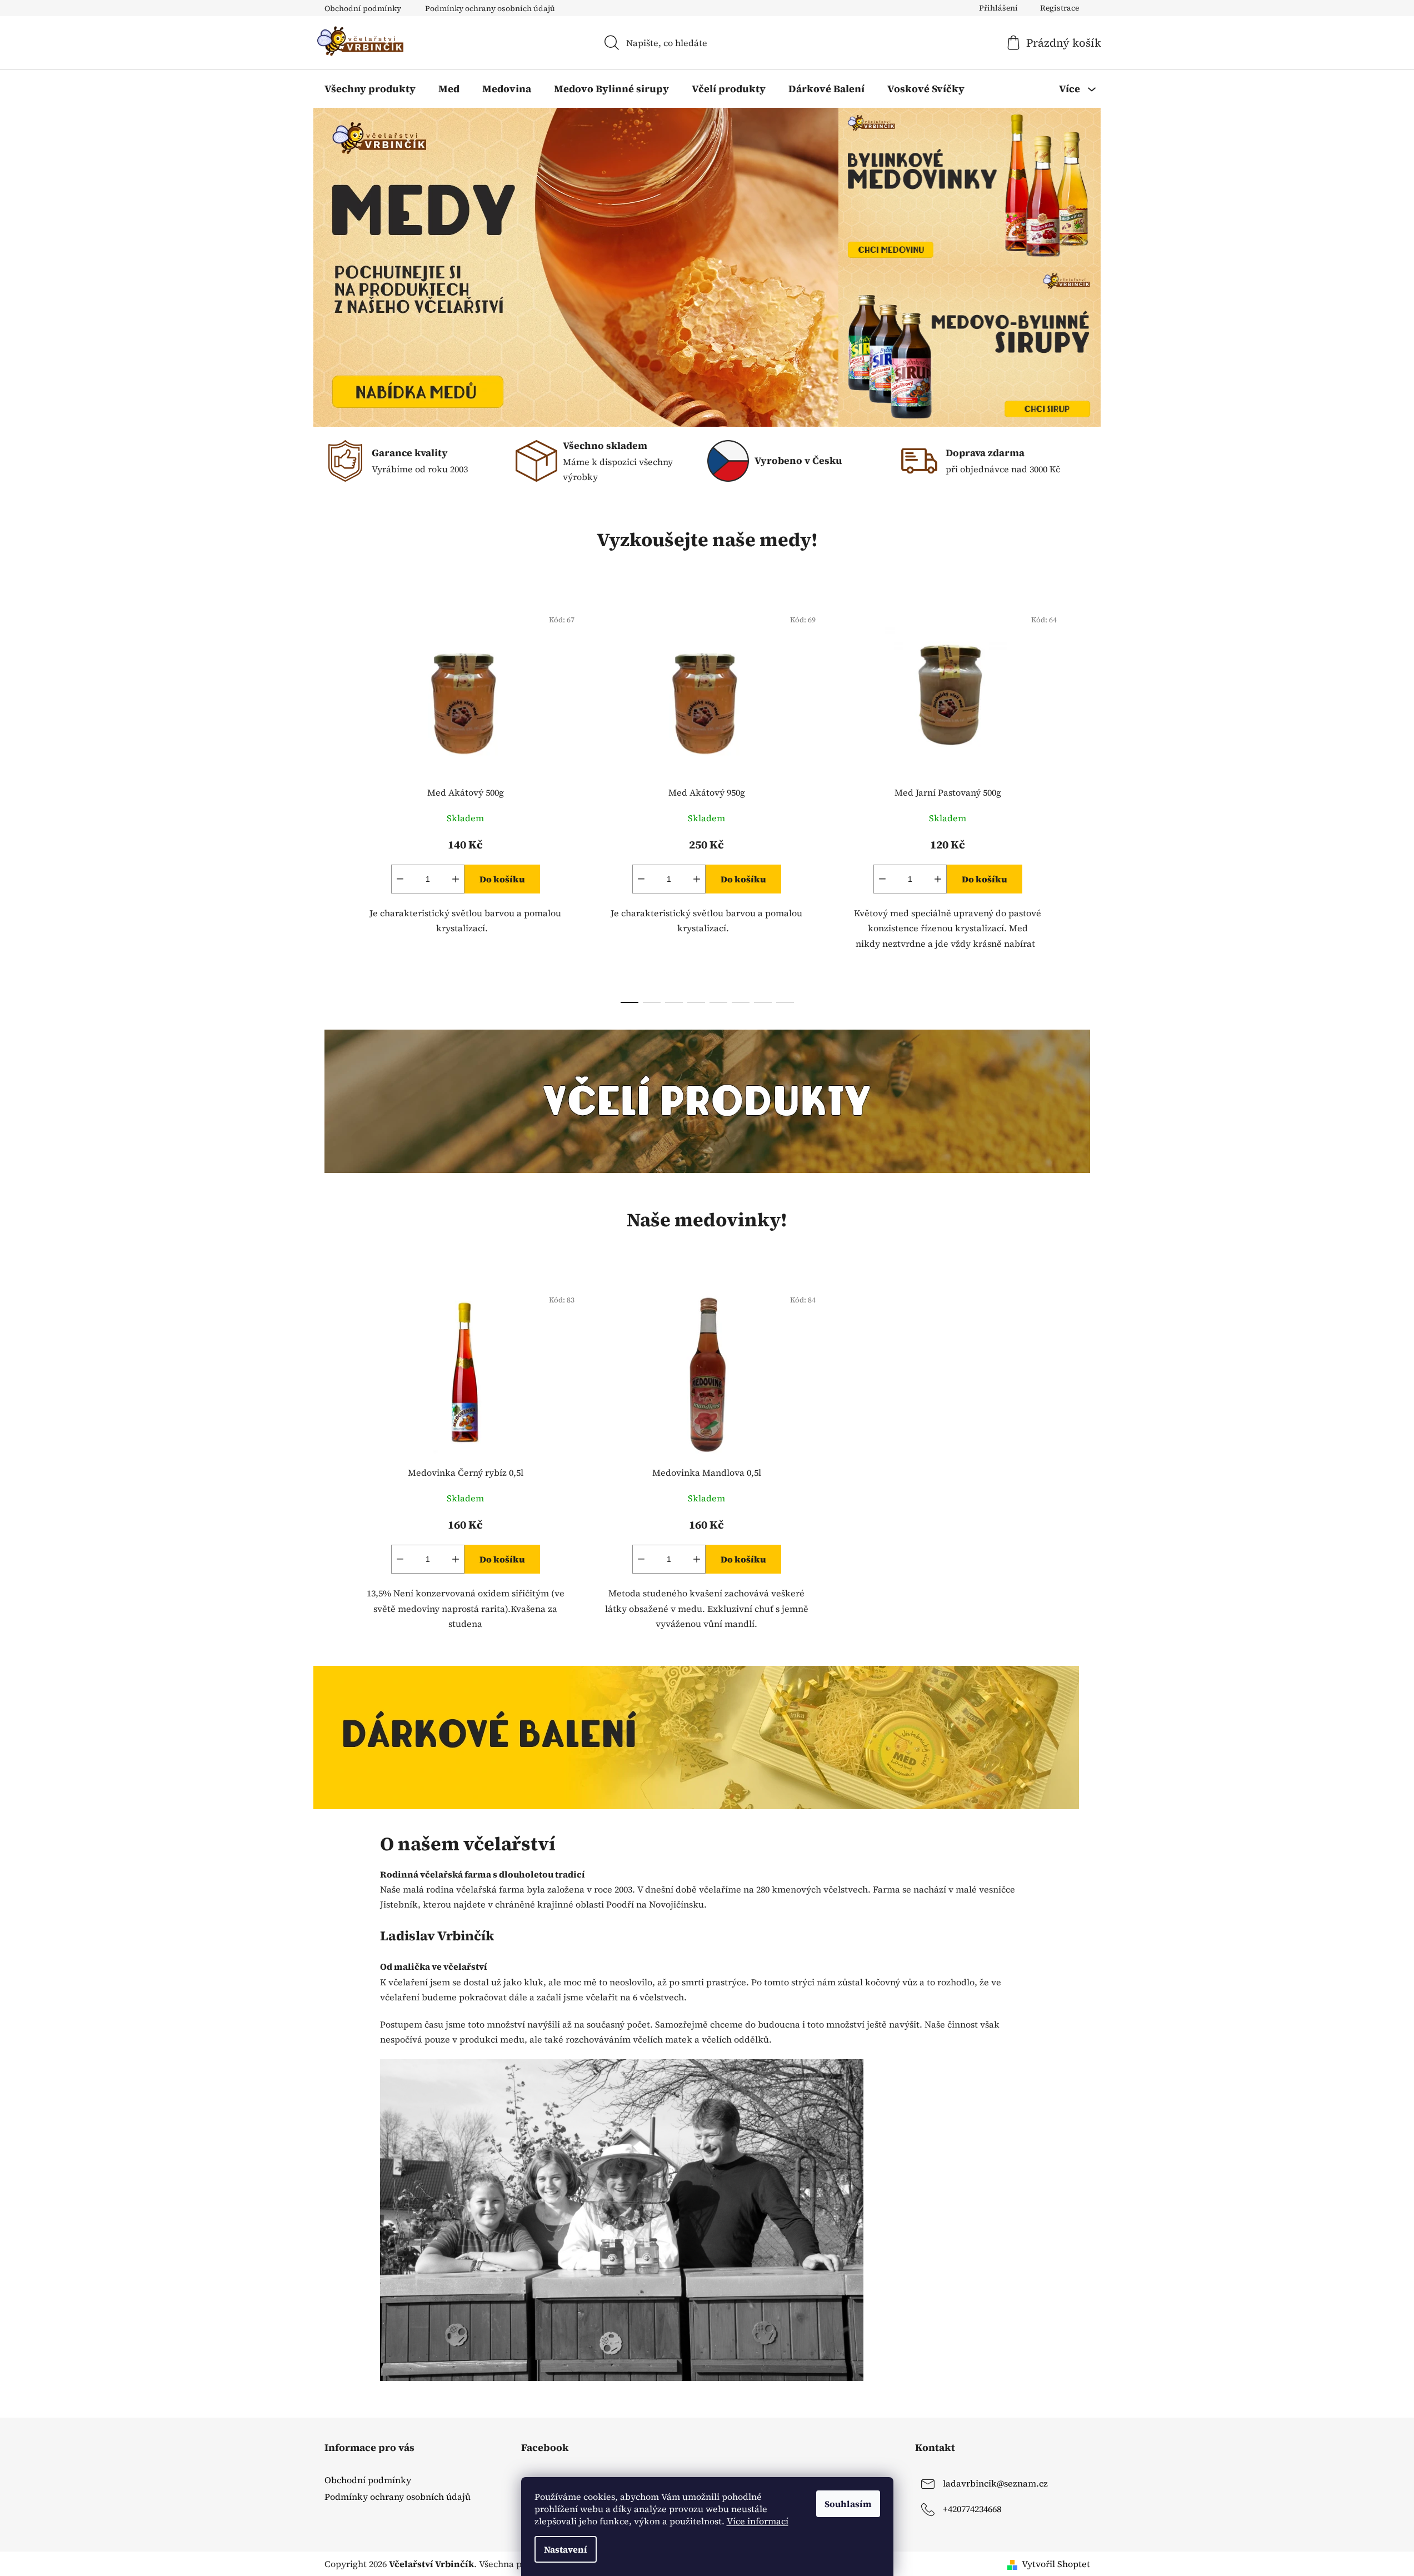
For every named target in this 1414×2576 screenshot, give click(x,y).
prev (333, 802)
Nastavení (566, 2549)
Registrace (1060, 8)
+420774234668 (972, 2509)
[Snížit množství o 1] (400, 879)
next (1081, 802)
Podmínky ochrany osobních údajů (490, 8)
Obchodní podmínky (363, 8)
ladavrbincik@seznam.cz (995, 2483)
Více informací (758, 2521)
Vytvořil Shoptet (1056, 2564)
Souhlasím (848, 2504)
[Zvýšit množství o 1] (456, 879)
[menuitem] (370, 89)
